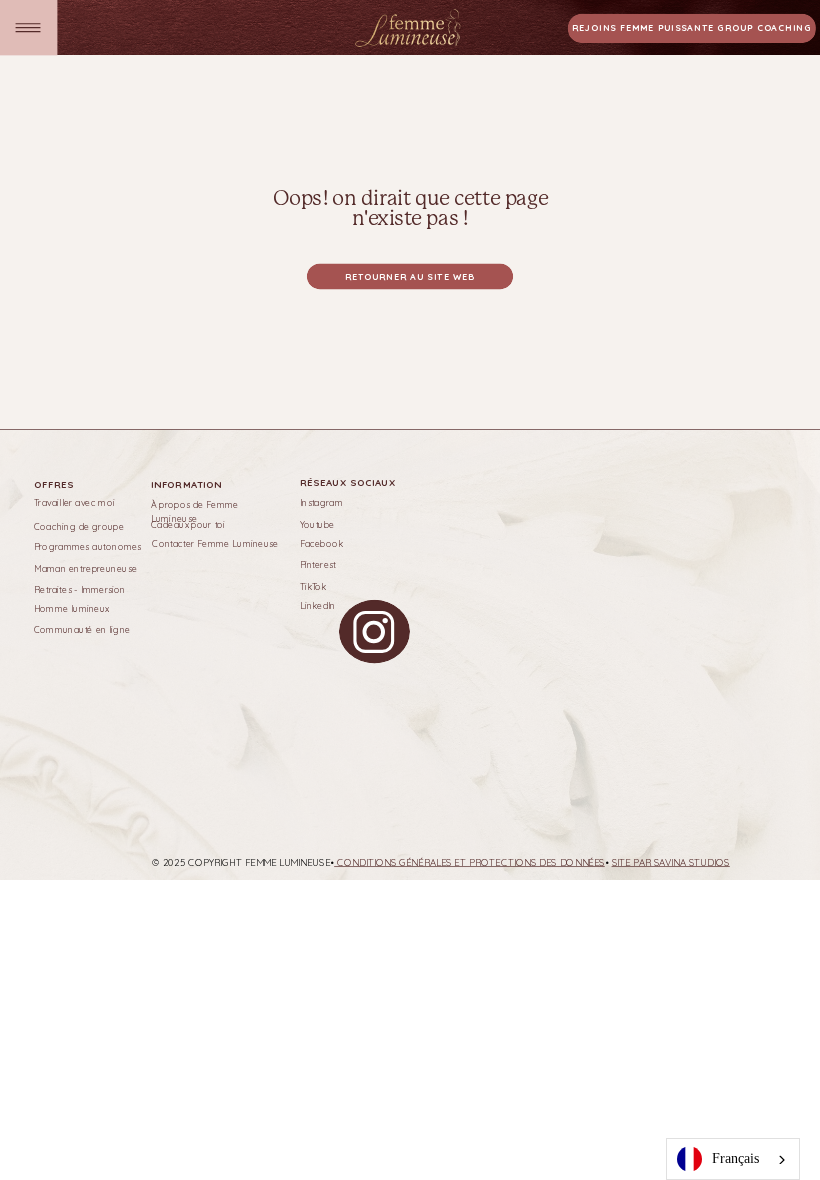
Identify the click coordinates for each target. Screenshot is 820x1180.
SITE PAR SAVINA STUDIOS (671, 862)
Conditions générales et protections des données (469, 862)
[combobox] (733, 1159)
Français (735, 1158)
